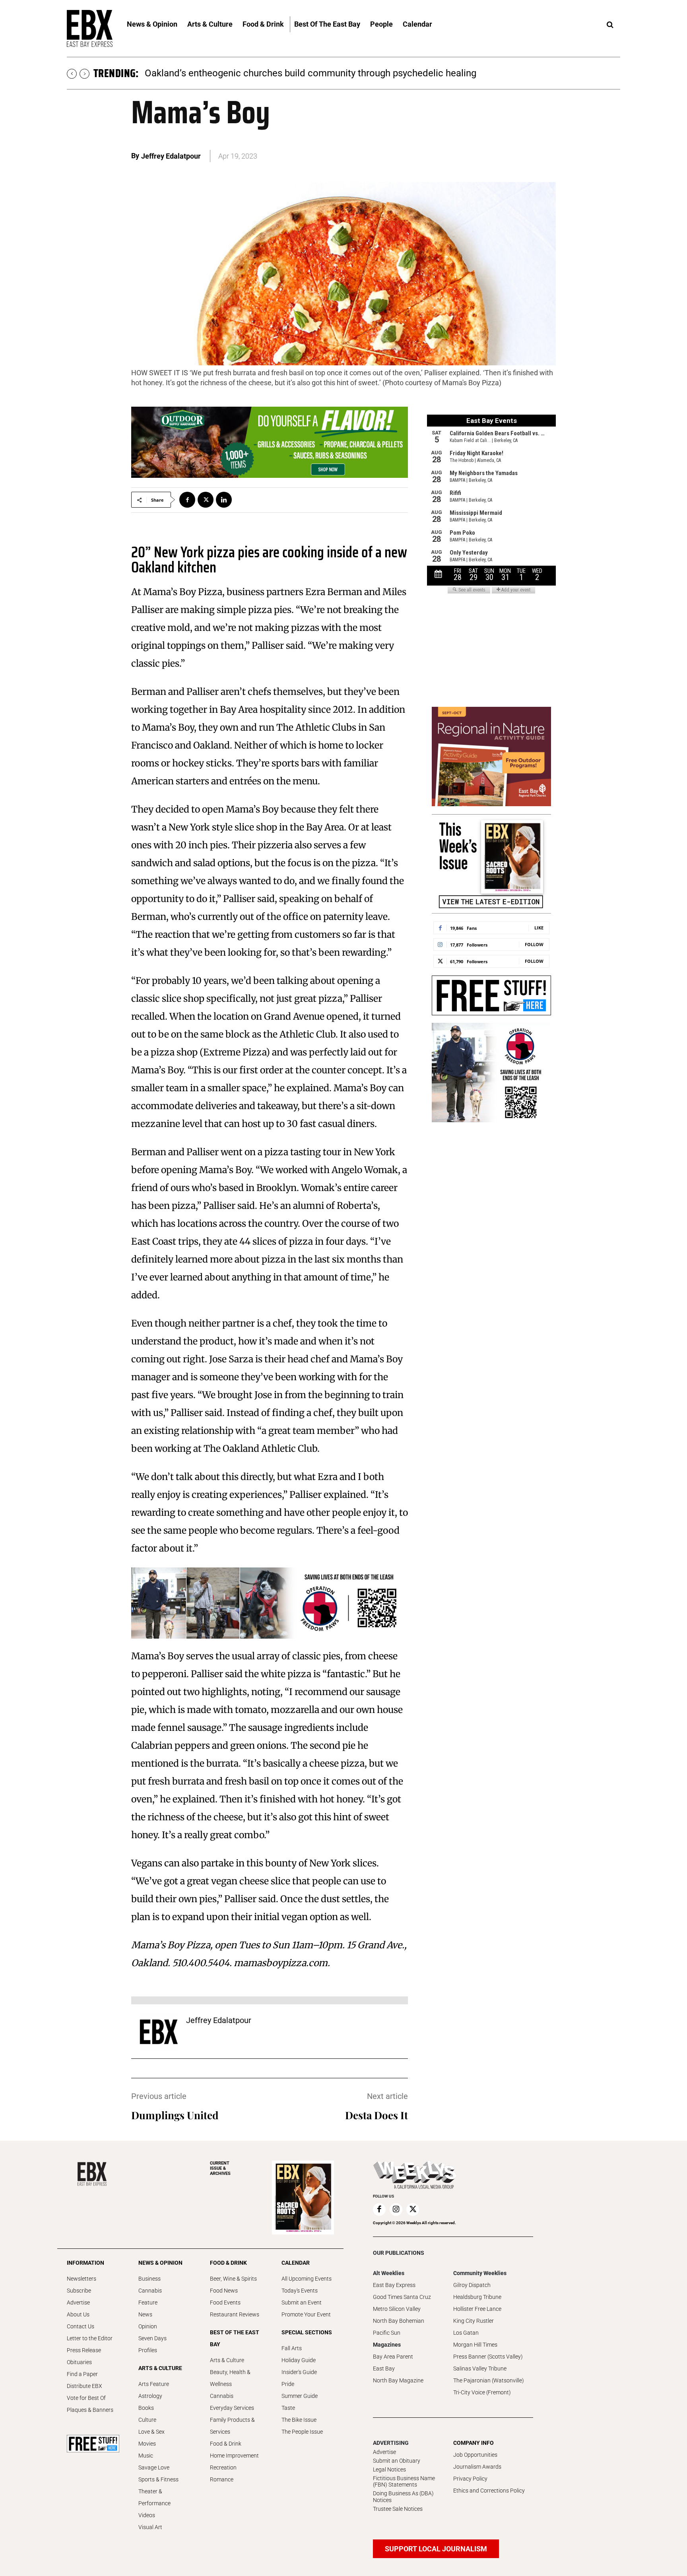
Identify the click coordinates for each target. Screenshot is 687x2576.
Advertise (78, 2302)
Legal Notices (389, 2469)
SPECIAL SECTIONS (307, 2332)
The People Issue (302, 2432)
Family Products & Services (232, 2426)
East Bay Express (394, 2285)
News (145, 2314)
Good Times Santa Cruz (402, 2297)
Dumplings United (175, 2115)
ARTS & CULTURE (160, 2368)
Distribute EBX (84, 2386)
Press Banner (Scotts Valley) (488, 2357)
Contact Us (81, 2326)
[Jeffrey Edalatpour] (159, 2032)
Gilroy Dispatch (472, 2285)
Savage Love (154, 2467)
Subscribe (79, 2291)
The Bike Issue (299, 2420)
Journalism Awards (477, 2467)
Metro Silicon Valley (397, 2309)
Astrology (150, 2396)
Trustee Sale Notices (398, 2509)
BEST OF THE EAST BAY (235, 2338)
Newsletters (82, 2279)
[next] (84, 74)
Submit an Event (302, 2302)
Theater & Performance (154, 2497)
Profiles (148, 2350)
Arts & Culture (227, 2360)
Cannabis (150, 2291)
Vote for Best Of (86, 2398)
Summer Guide (300, 2396)
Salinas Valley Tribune (480, 2368)
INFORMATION (85, 2263)
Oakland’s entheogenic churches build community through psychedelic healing (311, 73)
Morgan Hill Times (475, 2345)
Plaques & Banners (90, 2410)
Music (146, 2456)
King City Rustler (474, 2321)
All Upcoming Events (307, 2279)
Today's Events (300, 2291)
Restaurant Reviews (235, 2314)
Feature (148, 2302)
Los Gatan (466, 2333)
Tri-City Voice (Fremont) (482, 2392)
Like (539, 928)
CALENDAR (296, 2263)
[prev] (72, 74)
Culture (147, 2420)
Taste (288, 2408)
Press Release (84, 2350)
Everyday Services (232, 2408)
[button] (610, 25)
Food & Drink (226, 2444)
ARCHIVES (220, 2168)
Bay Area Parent (393, 2357)
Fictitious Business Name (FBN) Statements (404, 2482)
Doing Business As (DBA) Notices (403, 2497)
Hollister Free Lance (477, 2309)
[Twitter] (206, 500)
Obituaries (79, 2362)
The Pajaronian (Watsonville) (489, 2380)
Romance (222, 2479)
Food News (224, 2291)
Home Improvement (234, 2456)
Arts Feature (154, 2384)
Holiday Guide (299, 2360)
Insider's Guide (299, 2372)
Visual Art (150, 2527)
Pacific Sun (387, 2333)
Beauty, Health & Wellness (230, 2378)
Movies (147, 2444)
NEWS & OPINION (160, 2263)
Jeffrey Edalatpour (171, 156)
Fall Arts (292, 2348)
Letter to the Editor (90, 2338)
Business (149, 2279)
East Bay (384, 2368)
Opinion (148, 2326)
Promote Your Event (306, 2314)
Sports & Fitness (158, 2479)
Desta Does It (376, 2115)
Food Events (225, 2302)
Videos (147, 2515)
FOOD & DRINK (228, 2263)
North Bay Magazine (398, 2380)
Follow (534, 944)
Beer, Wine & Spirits (233, 2279)
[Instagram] (396, 2209)
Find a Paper (82, 2374)
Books (146, 2408)
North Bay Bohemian (399, 2321)
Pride (288, 2384)
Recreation (223, 2467)
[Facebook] (187, 500)
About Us (78, 2314)
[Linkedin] (224, 500)
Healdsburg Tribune (477, 2297)
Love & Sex (151, 2432)
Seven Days (152, 2338)
